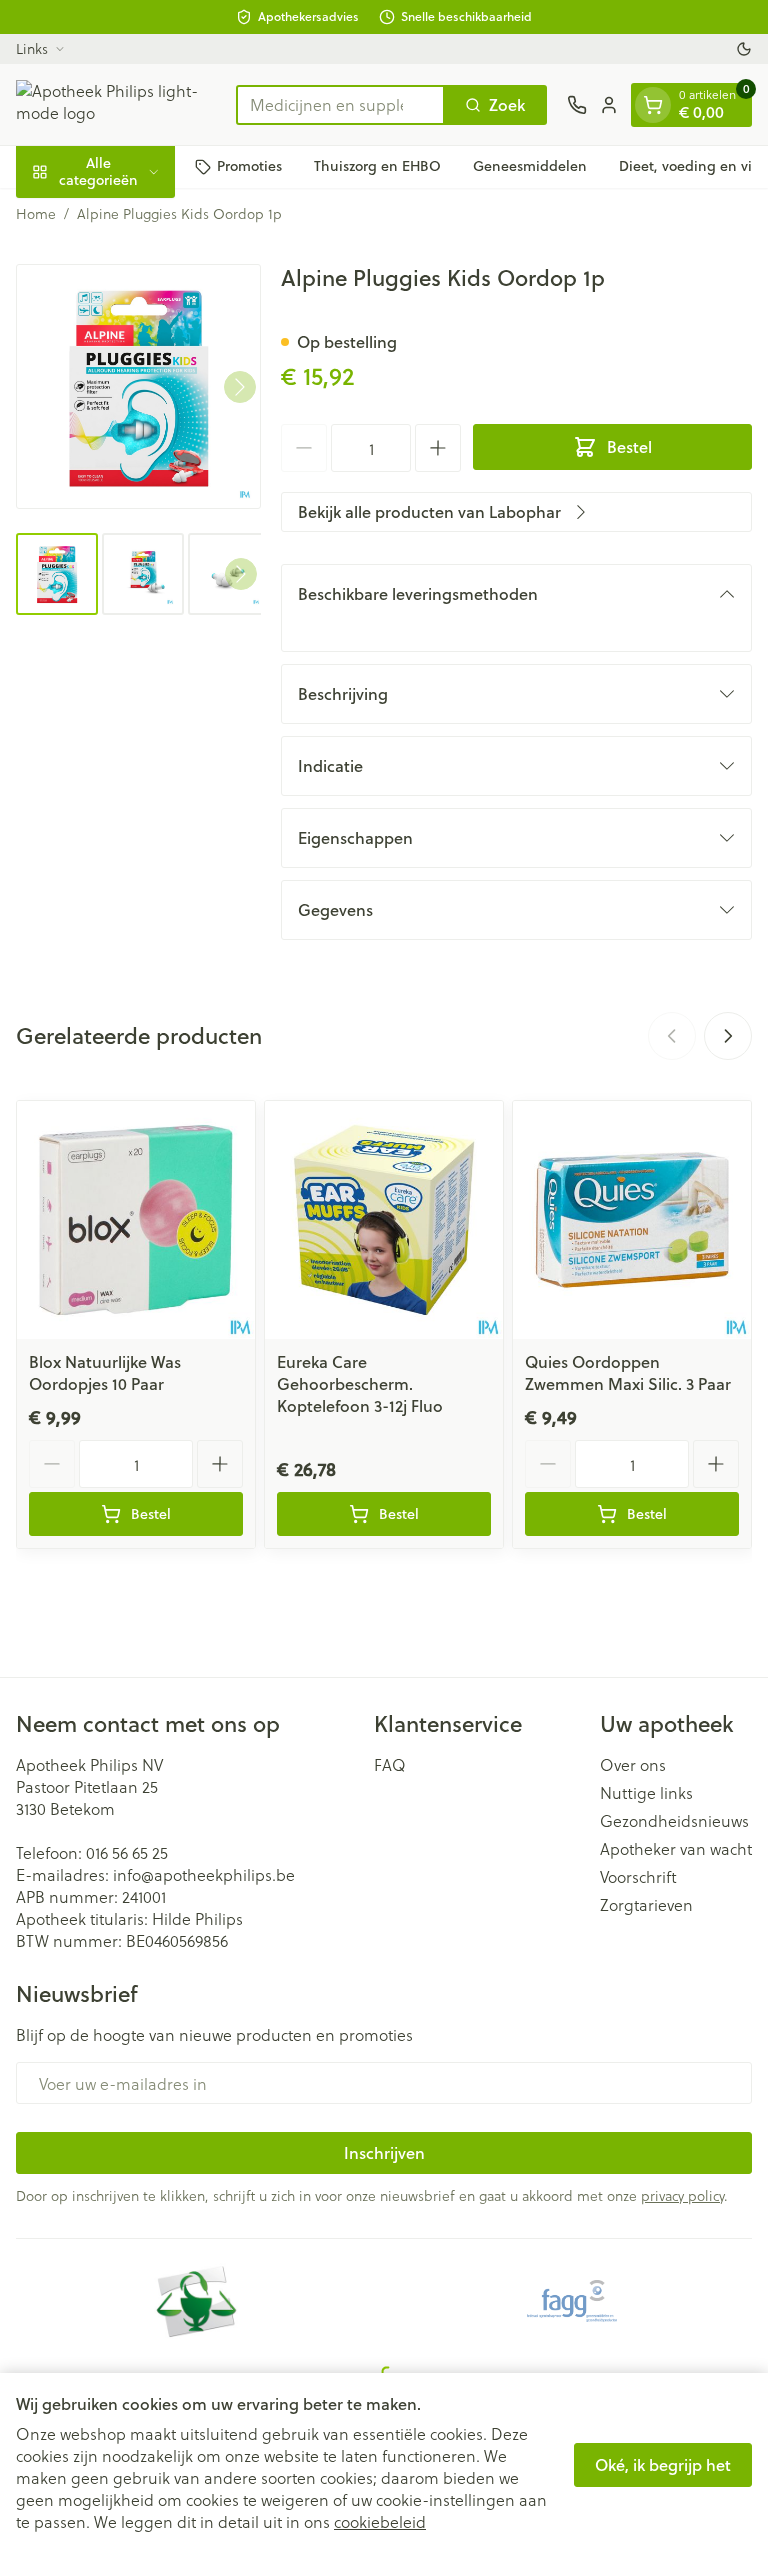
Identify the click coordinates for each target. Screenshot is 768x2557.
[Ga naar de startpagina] (116, 104)
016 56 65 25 (127, 1852)
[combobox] (340, 105)
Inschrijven (384, 2152)
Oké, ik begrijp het (663, 2464)
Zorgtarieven (646, 1905)
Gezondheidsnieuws (674, 1821)
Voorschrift (638, 1877)
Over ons (633, 1765)
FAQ (390, 1765)
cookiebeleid (380, 2521)
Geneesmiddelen (530, 166)
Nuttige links (646, 1793)
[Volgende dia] (728, 1036)
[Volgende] (240, 387)
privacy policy (682, 2195)
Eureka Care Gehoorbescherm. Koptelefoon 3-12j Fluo (360, 1383)
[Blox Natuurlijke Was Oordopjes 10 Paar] (136, 1220)
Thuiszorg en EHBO (377, 166)
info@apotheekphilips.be (204, 1874)
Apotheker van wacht (676, 1849)
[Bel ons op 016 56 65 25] (577, 105)
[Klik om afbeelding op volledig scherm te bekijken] (138, 386)
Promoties (249, 166)
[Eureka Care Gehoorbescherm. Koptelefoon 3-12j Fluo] (384, 1220)
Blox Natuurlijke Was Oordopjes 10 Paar (105, 1372)
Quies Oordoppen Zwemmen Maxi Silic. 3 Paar (628, 1372)
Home (36, 214)
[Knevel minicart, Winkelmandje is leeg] (653, 105)
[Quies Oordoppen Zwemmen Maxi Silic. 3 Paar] (632, 1220)
